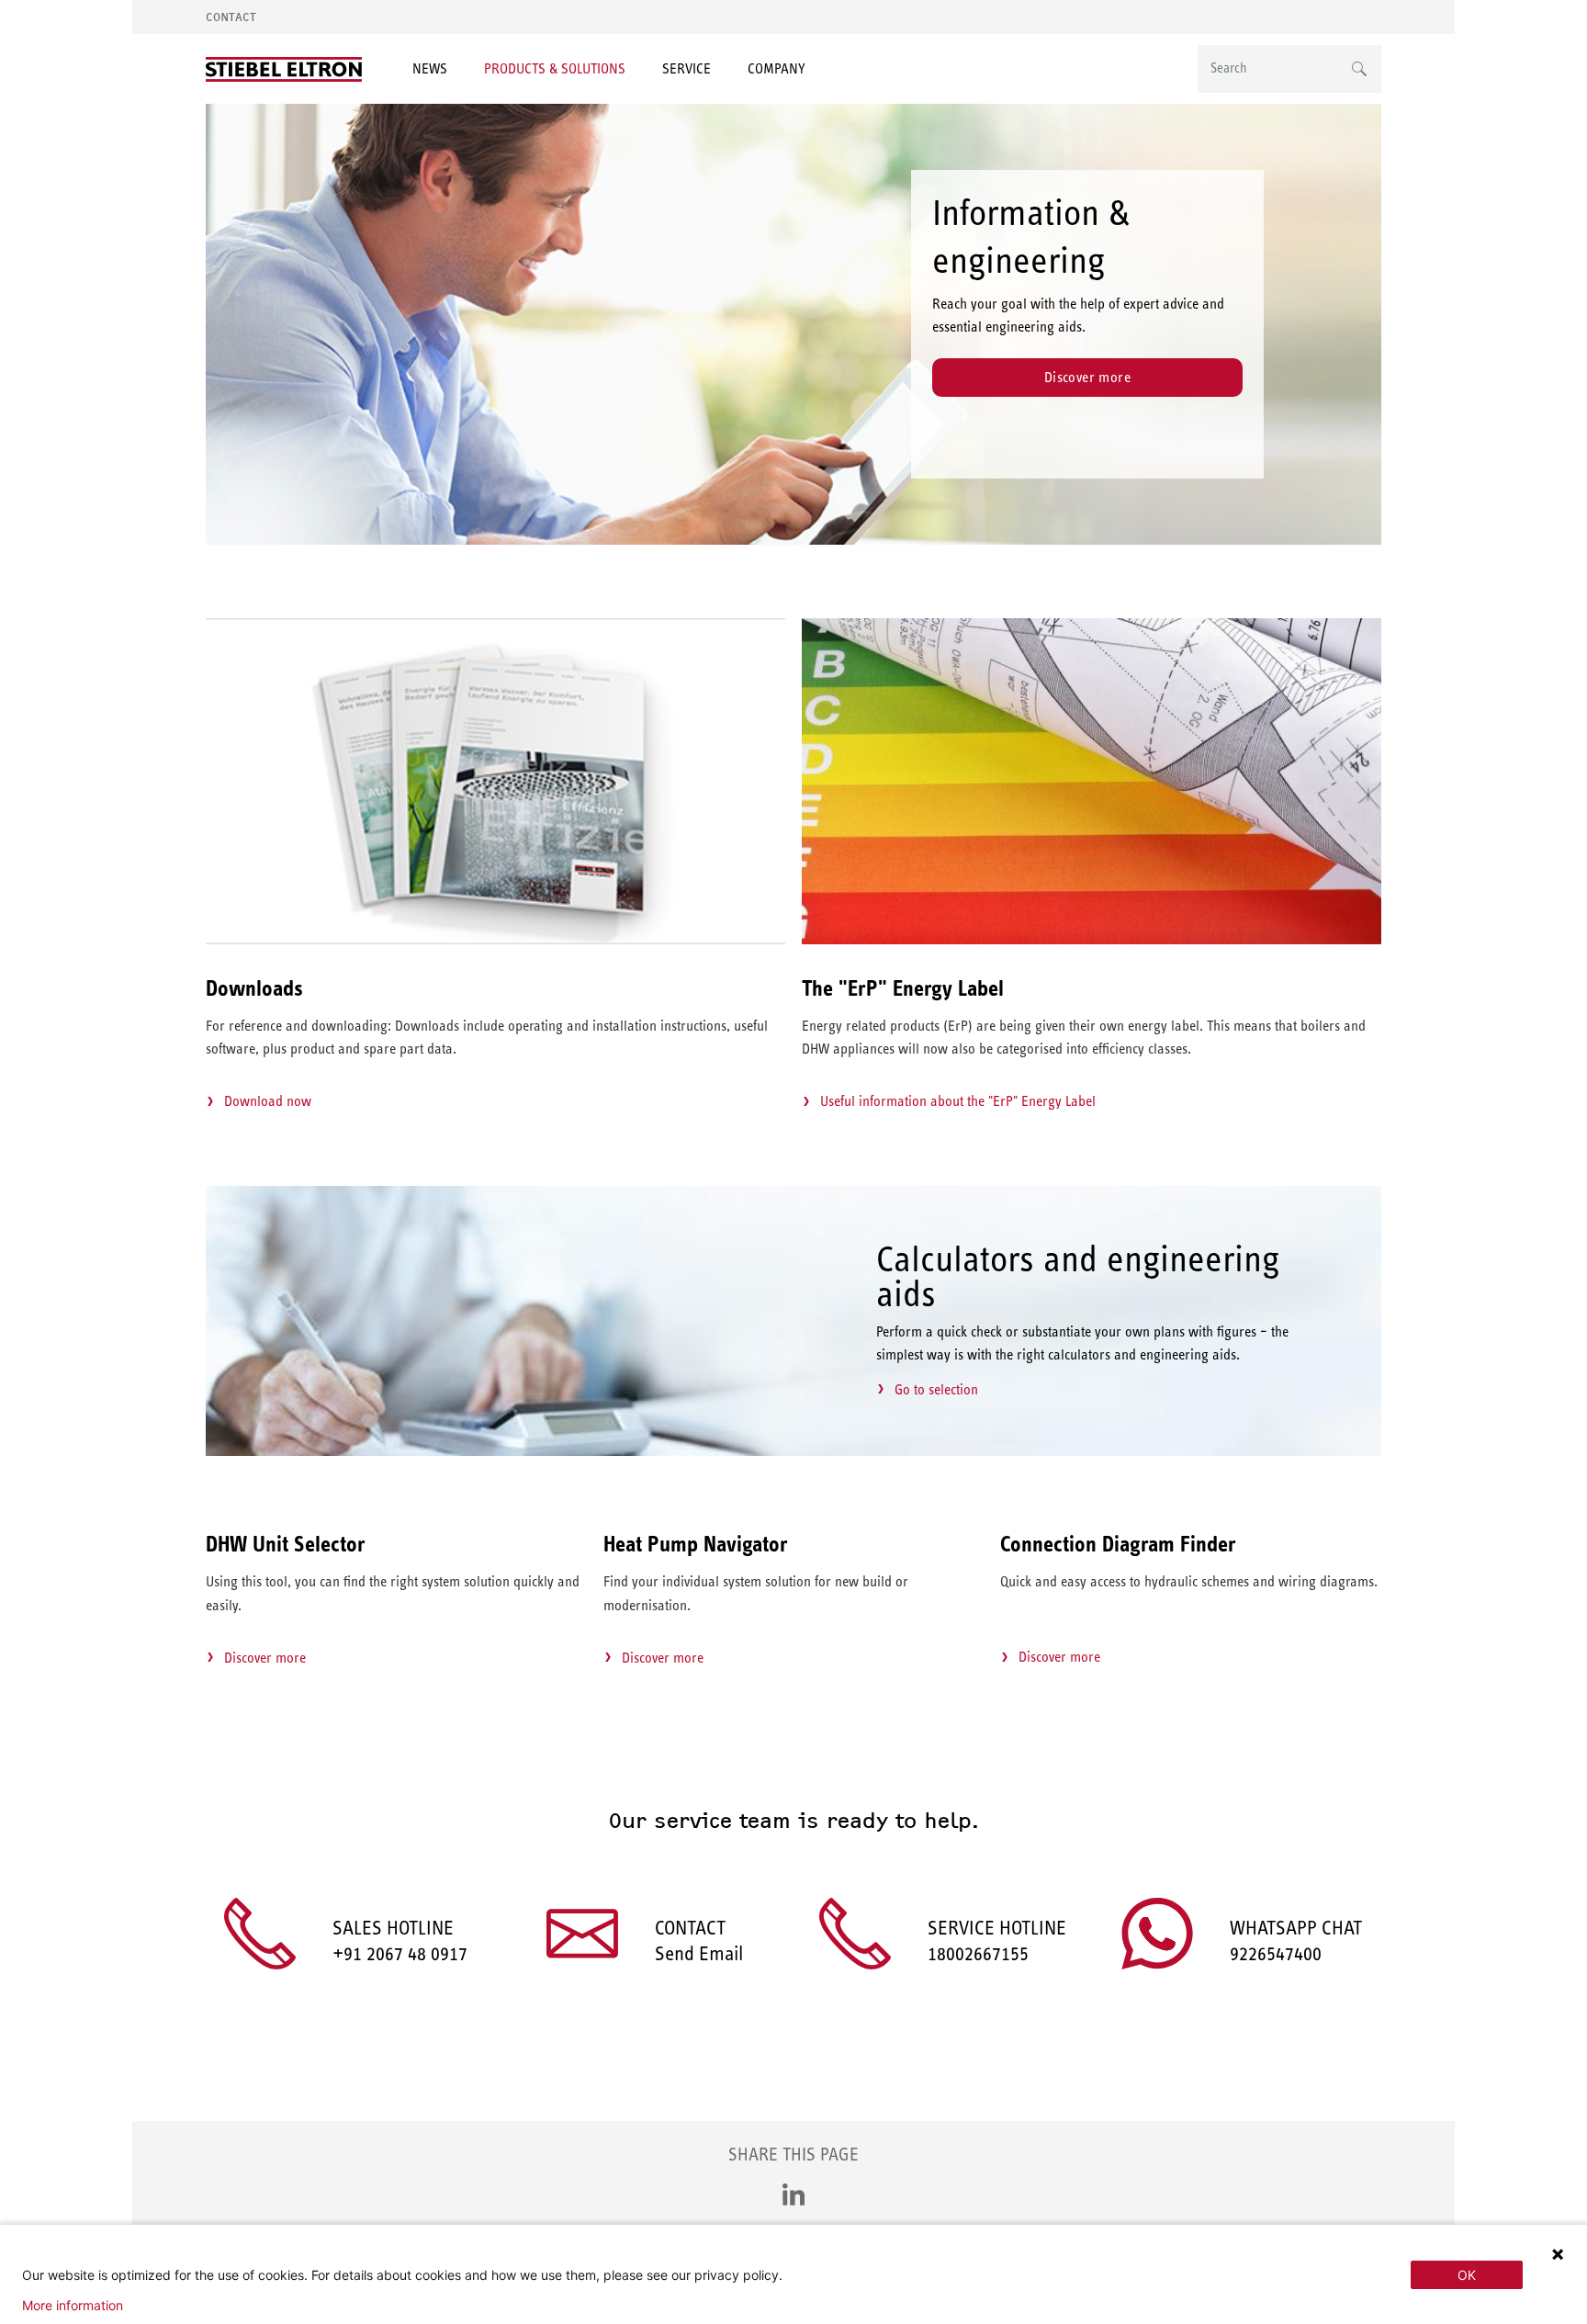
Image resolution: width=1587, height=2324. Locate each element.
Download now (268, 1101)
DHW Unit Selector (286, 1544)
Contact (231, 17)
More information (73, 2306)
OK (1467, 2275)
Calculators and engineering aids (1078, 1276)
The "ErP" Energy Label (903, 988)
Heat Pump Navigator (696, 1544)
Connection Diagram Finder (1118, 1544)
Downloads (254, 988)
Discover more (1087, 377)
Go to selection (936, 1389)
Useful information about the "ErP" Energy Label (958, 1101)
